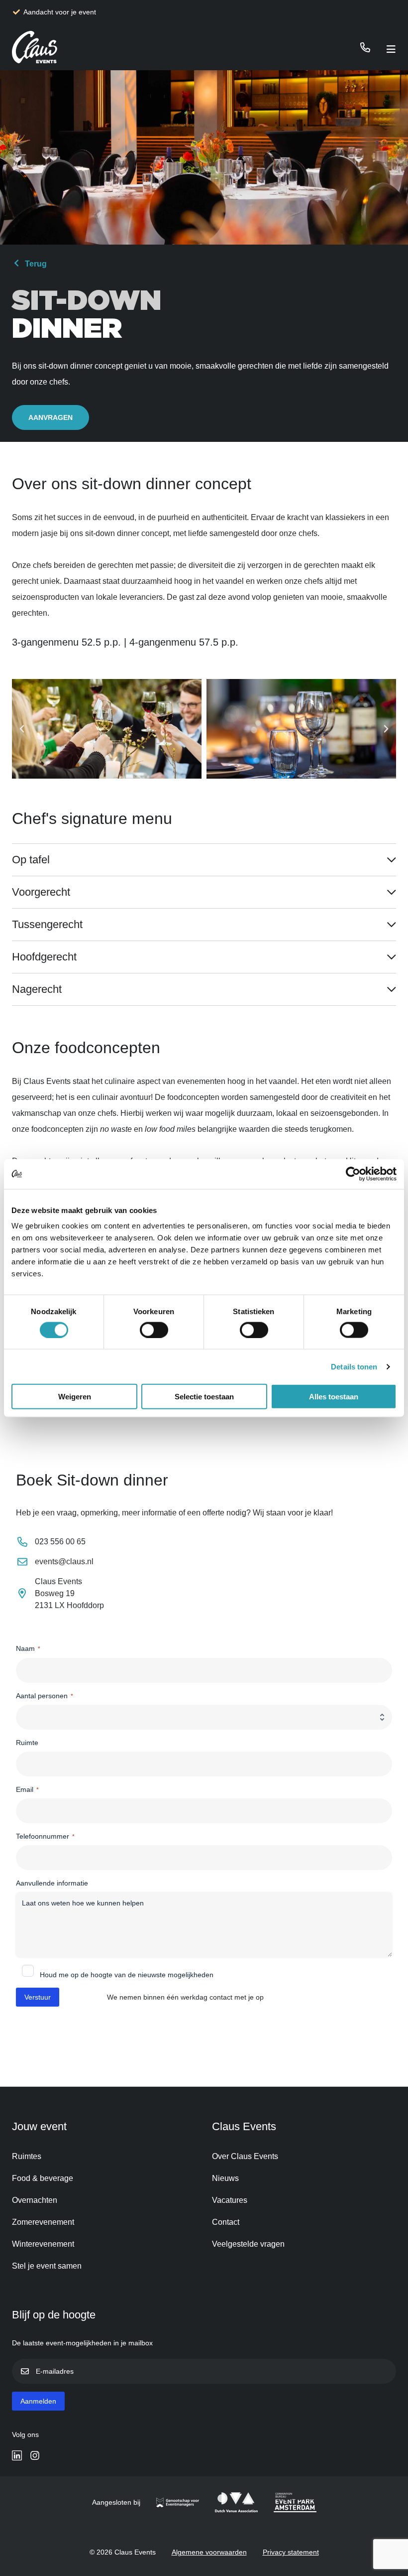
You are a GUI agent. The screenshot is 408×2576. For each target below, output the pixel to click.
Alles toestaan (334, 1397)
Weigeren (75, 1397)
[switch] (154, 1330)
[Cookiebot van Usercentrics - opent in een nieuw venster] (353, 1174)
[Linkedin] (17, 2455)
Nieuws (225, 2178)
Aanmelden (38, 2401)
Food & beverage (43, 2178)
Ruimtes (27, 2156)
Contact (226, 2222)
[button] (22, 729)
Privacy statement (291, 2552)
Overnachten (35, 2200)
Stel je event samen (47, 2266)
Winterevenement (43, 2244)
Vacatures (230, 2200)
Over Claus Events (245, 2156)
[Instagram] (35, 2455)
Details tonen (354, 1366)
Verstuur (38, 1997)
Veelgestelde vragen (248, 2244)
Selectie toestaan (204, 1397)
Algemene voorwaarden (209, 2552)
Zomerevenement (43, 2222)
